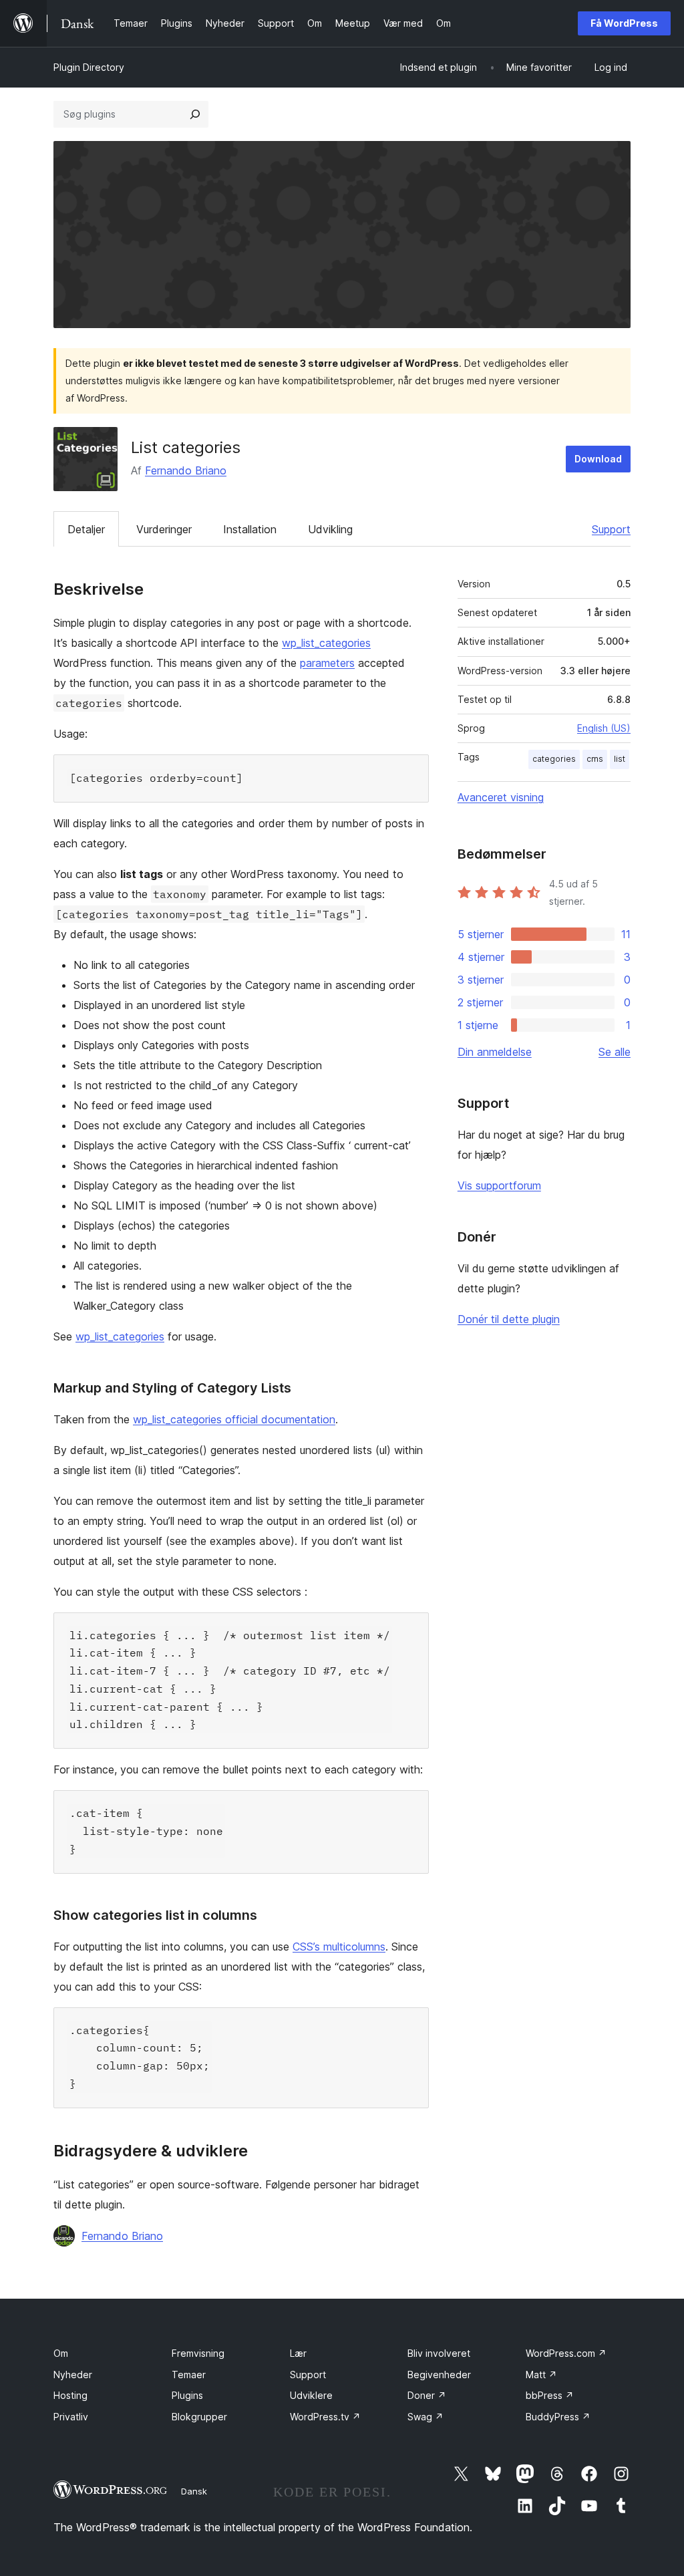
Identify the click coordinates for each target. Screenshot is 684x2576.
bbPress (550, 2395)
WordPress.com (566, 2353)
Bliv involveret (439, 2353)
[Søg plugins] (195, 114)
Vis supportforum (499, 1185)
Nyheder (73, 2375)
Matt (541, 2375)
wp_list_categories (326, 643)
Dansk (194, 2491)
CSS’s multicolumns (339, 1947)
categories (554, 759)
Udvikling (330, 529)
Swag (425, 2417)
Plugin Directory (89, 67)
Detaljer (86, 529)
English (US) (604, 728)
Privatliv (71, 2417)
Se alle (615, 1052)
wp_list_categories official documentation (234, 1419)
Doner (427, 2395)
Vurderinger (164, 529)
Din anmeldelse (495, 1052)
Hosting (70, 2395)
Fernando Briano (186, 470)
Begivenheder (439, 2375)
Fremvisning (198, 2353)
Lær (298, 2353)
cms (595, 759)
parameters (327, 663)
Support (611, 529)
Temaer (189, 2375)
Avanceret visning (501, 797)
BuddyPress (558, 2417)
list (620, 759)
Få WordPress (624, 23)
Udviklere (311, 2395)
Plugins (187, 2395)
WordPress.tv (325, 2417)
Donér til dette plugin (509, 1319)
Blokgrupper (199, 2417)
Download (598, 459)
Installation (250, 529)
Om (61, 2353)
